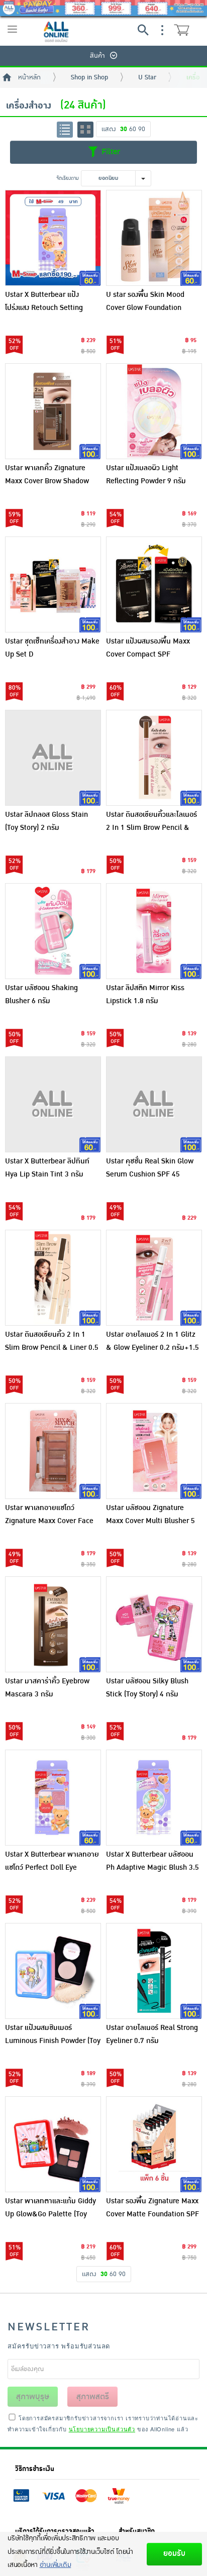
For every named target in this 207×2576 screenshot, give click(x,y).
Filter (110, 152)
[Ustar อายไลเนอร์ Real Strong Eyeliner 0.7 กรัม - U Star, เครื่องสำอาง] (154, 1971)
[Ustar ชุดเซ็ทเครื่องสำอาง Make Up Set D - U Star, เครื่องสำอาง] (53, 584)
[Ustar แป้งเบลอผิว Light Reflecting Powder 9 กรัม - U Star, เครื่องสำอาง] (154, 411)
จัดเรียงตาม (68, 178)
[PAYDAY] (103, 8)
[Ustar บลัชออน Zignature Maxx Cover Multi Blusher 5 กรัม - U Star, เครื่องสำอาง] (154, 1451)
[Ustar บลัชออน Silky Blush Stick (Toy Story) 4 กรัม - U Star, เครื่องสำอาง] (154, 1624)
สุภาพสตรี (93, 2397)
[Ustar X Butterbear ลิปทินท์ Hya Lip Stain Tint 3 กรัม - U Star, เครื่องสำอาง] (53, 1104)
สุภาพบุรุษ (33, 2397)
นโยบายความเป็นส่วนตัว (102, 2429)
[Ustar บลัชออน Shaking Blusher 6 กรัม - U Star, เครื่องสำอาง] (53, 931)
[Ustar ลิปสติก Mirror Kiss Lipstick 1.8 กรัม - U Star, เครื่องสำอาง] (154, 931)
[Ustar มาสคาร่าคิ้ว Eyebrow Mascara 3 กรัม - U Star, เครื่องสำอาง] (53, 1624)
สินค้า (97, 56)
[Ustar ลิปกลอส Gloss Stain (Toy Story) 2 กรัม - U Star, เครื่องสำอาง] (53, 758)
